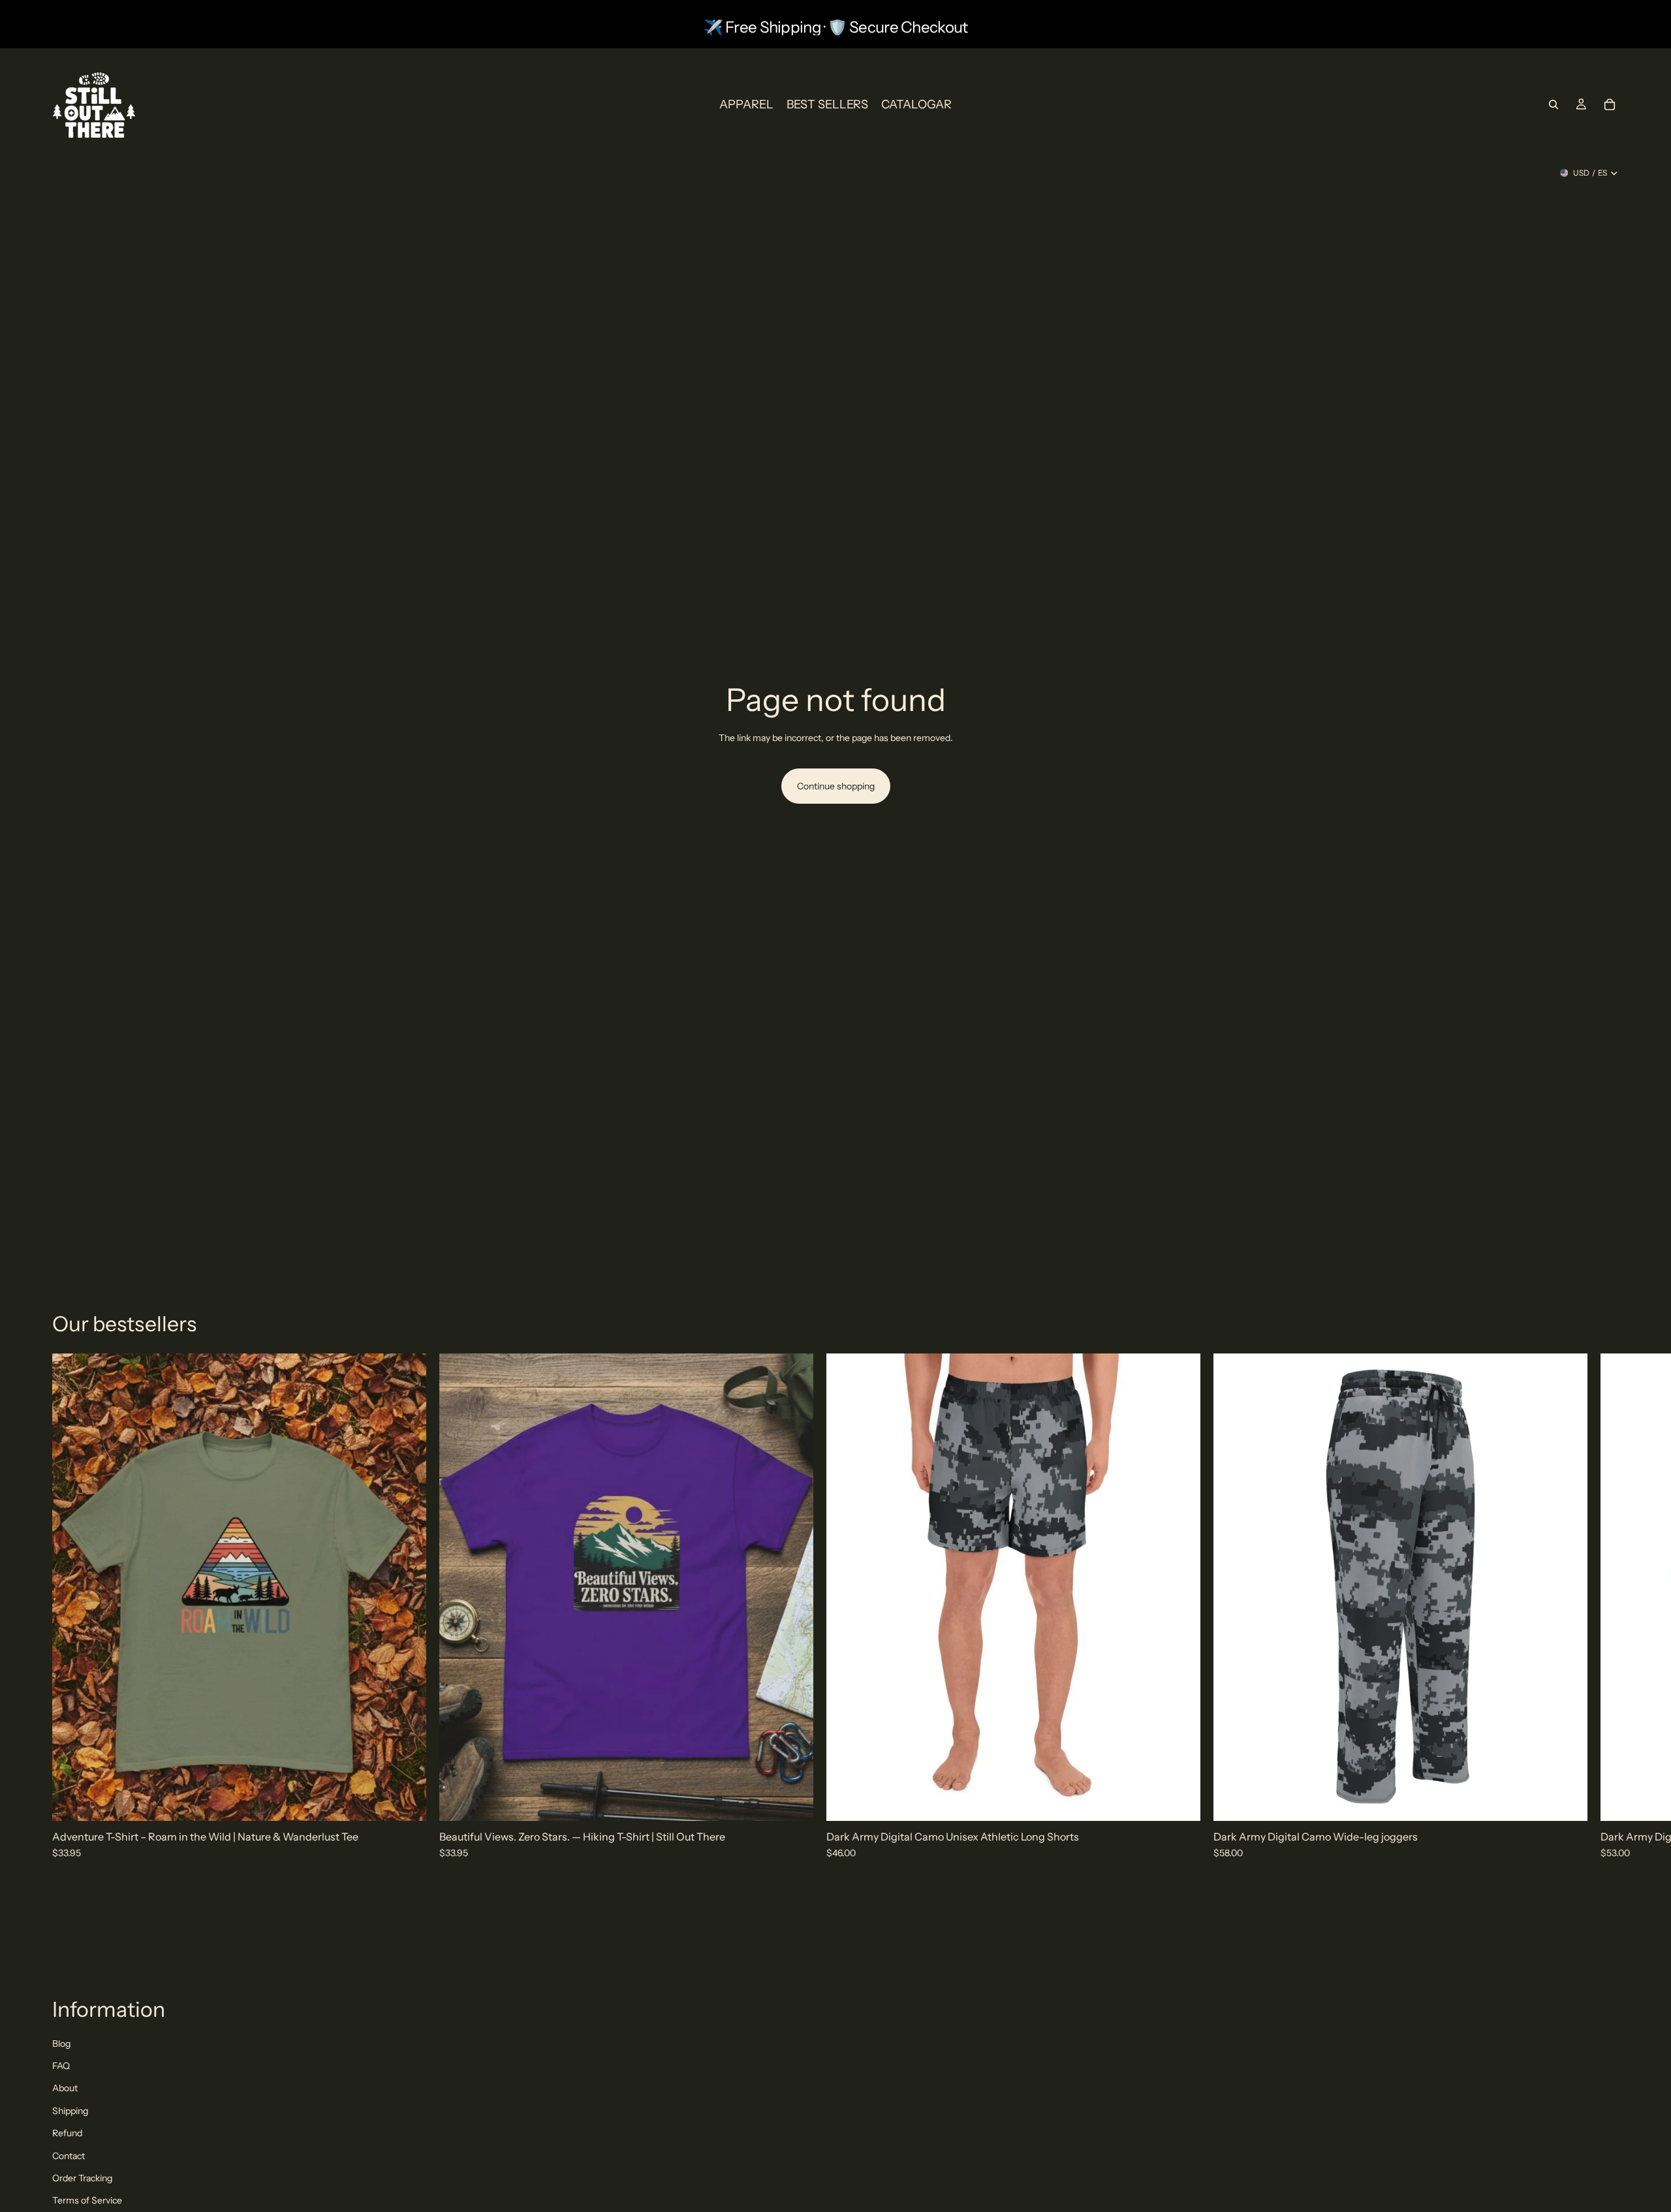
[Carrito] (1610, 104)
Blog (61, 2044)
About (65, 2088)
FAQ (61, 2066)
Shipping (70, 2111)
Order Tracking (82, 2178)
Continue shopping (836, 786)
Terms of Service (87, 2200)
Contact (69, 2156)
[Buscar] (1554, 104)
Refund (67, 2133)
